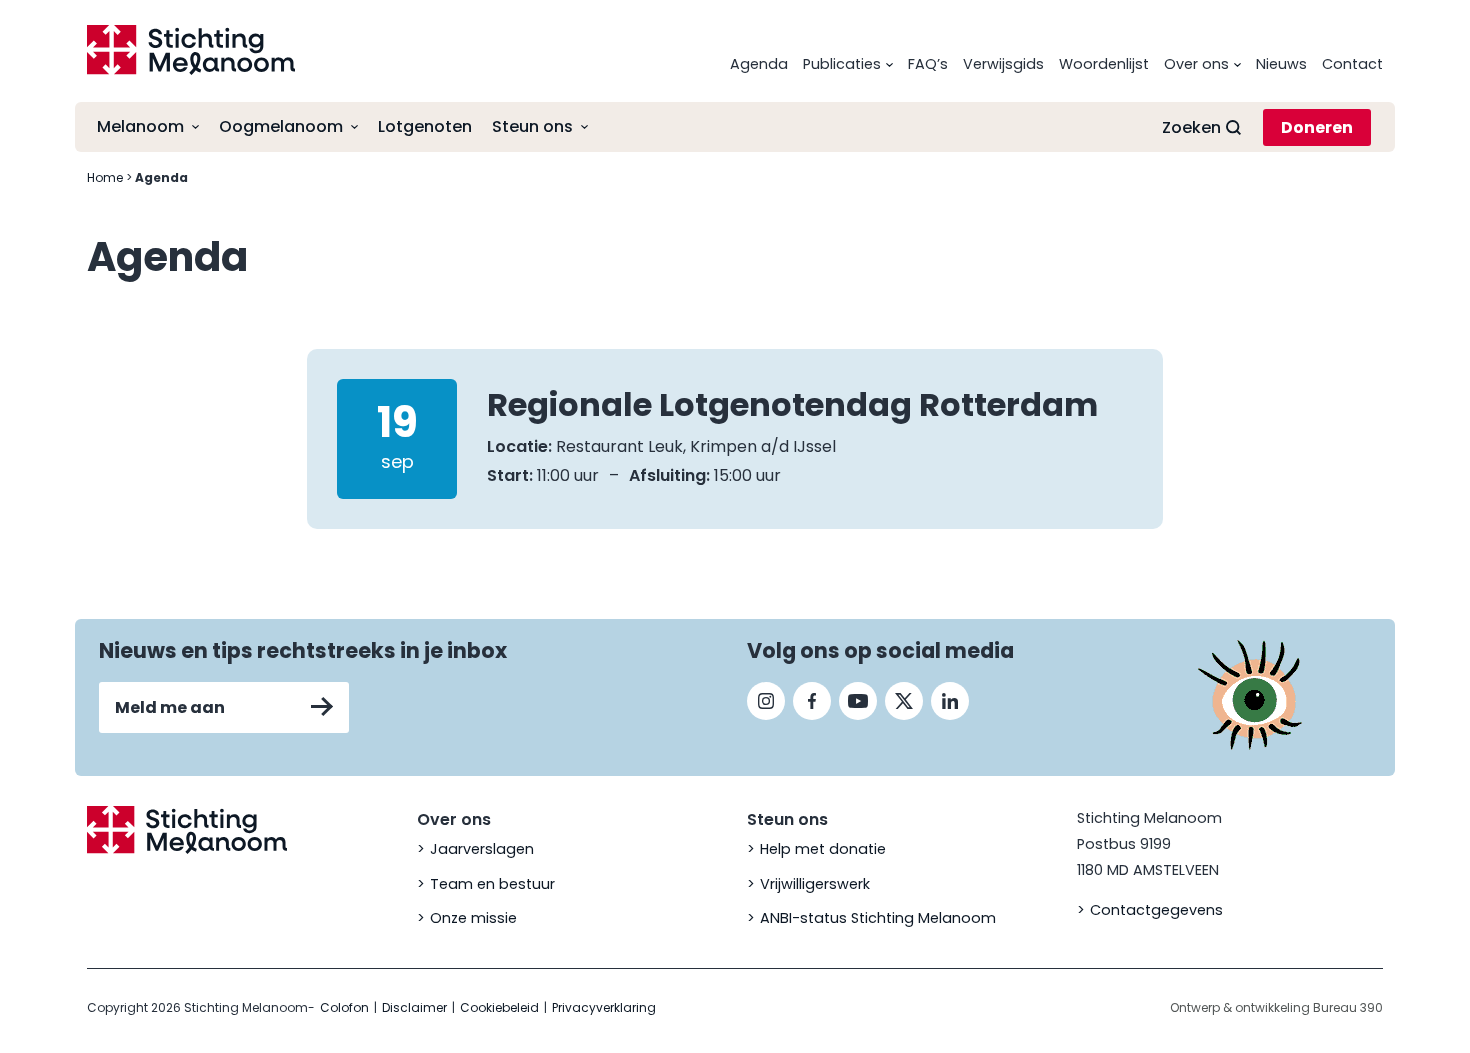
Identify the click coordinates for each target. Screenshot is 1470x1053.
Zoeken (1191, 127)
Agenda (759, 64)
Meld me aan (170, 707)
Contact (1352, 64)
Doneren (1317, 127)
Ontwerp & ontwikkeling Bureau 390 (1276, 1007)
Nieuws (1281, 64)
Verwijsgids (1003, 64)
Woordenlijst (1104, 64)
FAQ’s (928, 64)
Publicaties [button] (842, 64)
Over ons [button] (1196, 64)
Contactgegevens (1156, 910)
